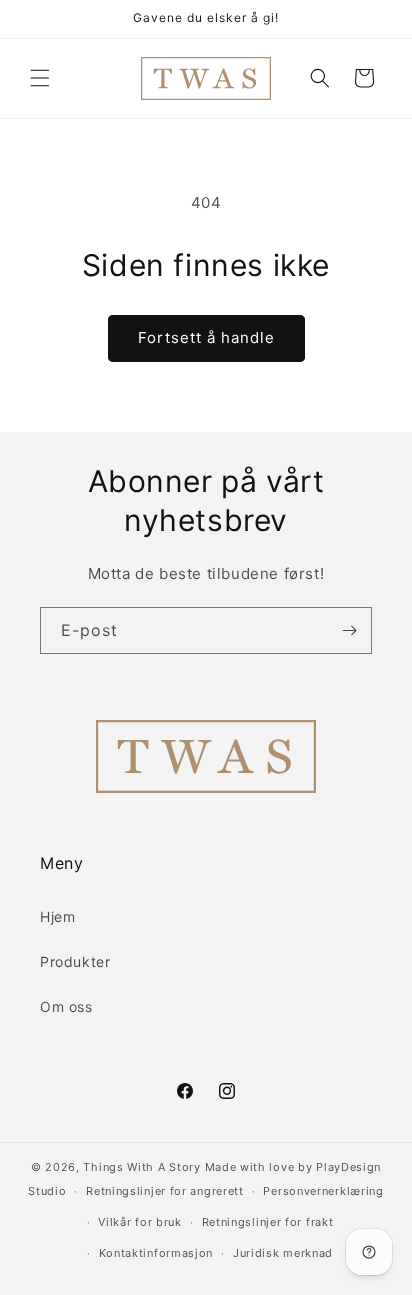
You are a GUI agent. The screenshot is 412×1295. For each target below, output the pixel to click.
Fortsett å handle (206, 337)
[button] (40, 78)
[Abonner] (349, 630)
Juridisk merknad (283, 1253)
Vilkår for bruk (140, 1222)
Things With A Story (141, 1167)
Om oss (66, 1006)
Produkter (75, 961)
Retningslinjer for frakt (268, 1222)
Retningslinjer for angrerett (165, 1191)
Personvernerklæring (323, 1191)
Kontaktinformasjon (156, 1253)
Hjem (57, 916)
